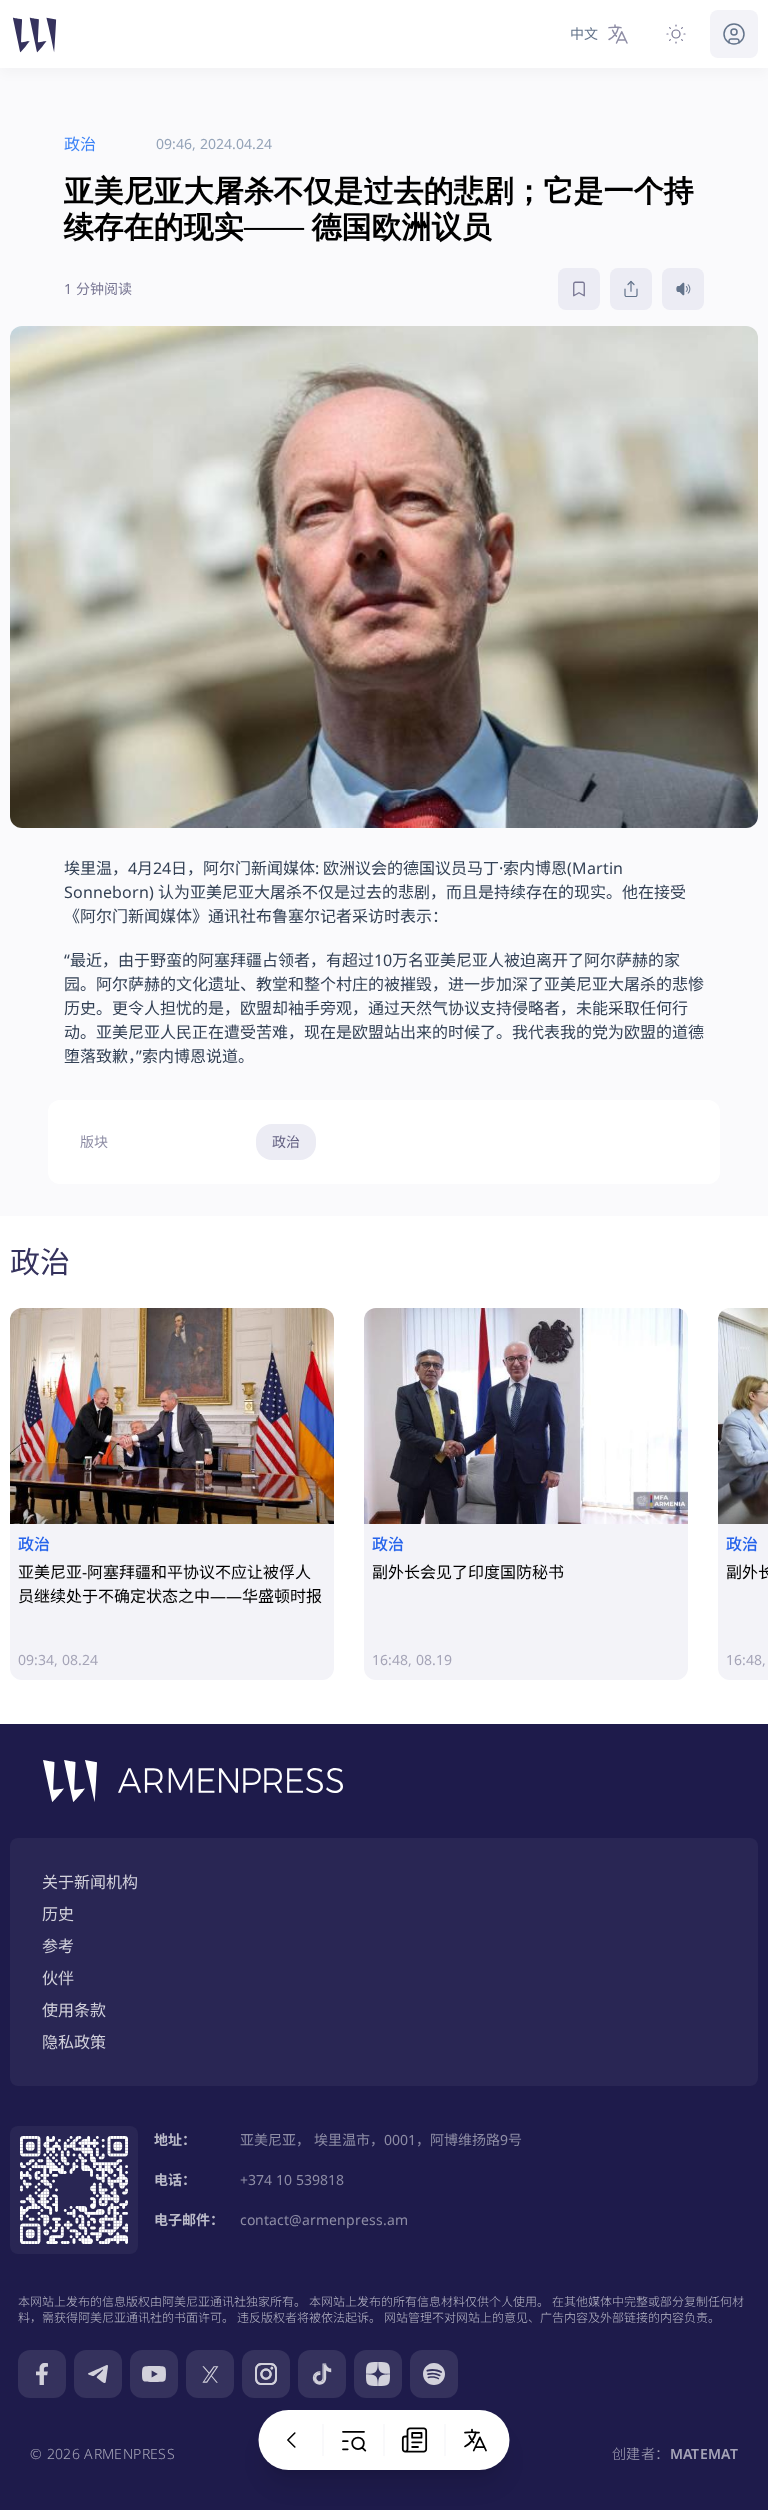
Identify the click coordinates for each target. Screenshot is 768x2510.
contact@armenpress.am (324, 2219)
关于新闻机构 (90, 1882)
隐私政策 (74, 2042)
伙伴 (58, 1978)
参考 (58, 1946)
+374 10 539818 (292, 2179)
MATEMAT (704, 2453)
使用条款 (74, 2010)
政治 (286, 1141)
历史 (58, 1914)
